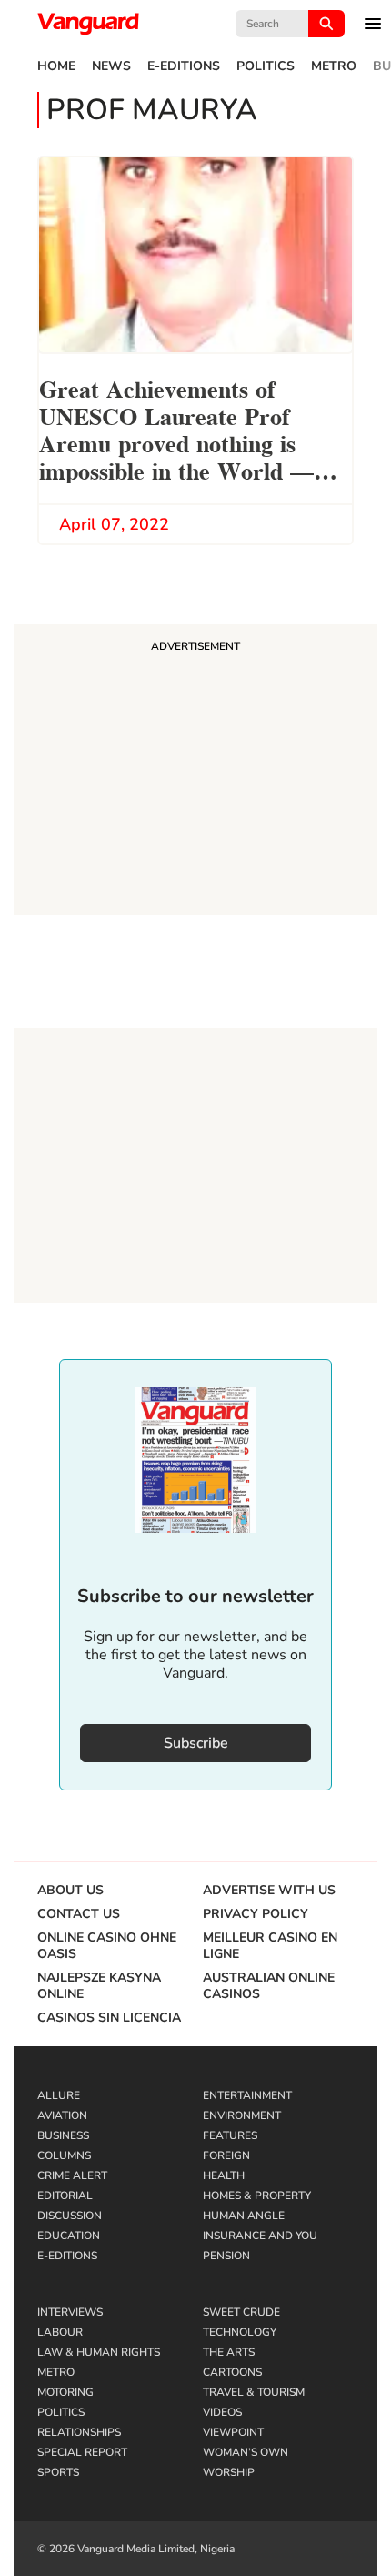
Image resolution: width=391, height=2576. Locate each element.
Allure (59, 2095)
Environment (242, 2115)
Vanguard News (88, 24)
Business (63, 2135)
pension (226, 2256)
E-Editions (184, 66)
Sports (58, 2472)
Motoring (65, 2392)
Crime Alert (72, 2175)
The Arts (229, 2352)
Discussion (70, 2216)
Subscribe (196, 1743)
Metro (334, 66)
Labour (60, 2332)
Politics (266, 66)
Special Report (82, 2452)
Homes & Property (257, 2196)
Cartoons (232, 2372)
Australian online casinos (269, 1986)
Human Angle (244, 2216)
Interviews (70, 2312)
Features (230, 2135)
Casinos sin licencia (109, 2018)
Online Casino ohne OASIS (107, 1946)
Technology (240, 2332)
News (111, 66)
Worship (229, 2472)
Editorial (65, 2196)
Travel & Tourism (254, 2392)
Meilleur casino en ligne (270, 1946)
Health (224, 2175)
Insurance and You (260, 2236)
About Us (70, 1891)
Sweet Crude (241, 2312)
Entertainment (247, 2095)
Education (69, 2236)
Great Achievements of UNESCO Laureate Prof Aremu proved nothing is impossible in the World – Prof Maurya (176, 432)
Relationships (79, 2432)
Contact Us (79, 1914)
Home (56, 66)
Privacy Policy (256, 1914)
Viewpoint (233, 2432)
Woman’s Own (246, 2452)
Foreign (226, 2155)
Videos (222, 2412)
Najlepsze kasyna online (99, 1986)
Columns (64, 2155)
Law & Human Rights (99, 2352)
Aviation (62, 2115)
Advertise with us (269, 1891)
